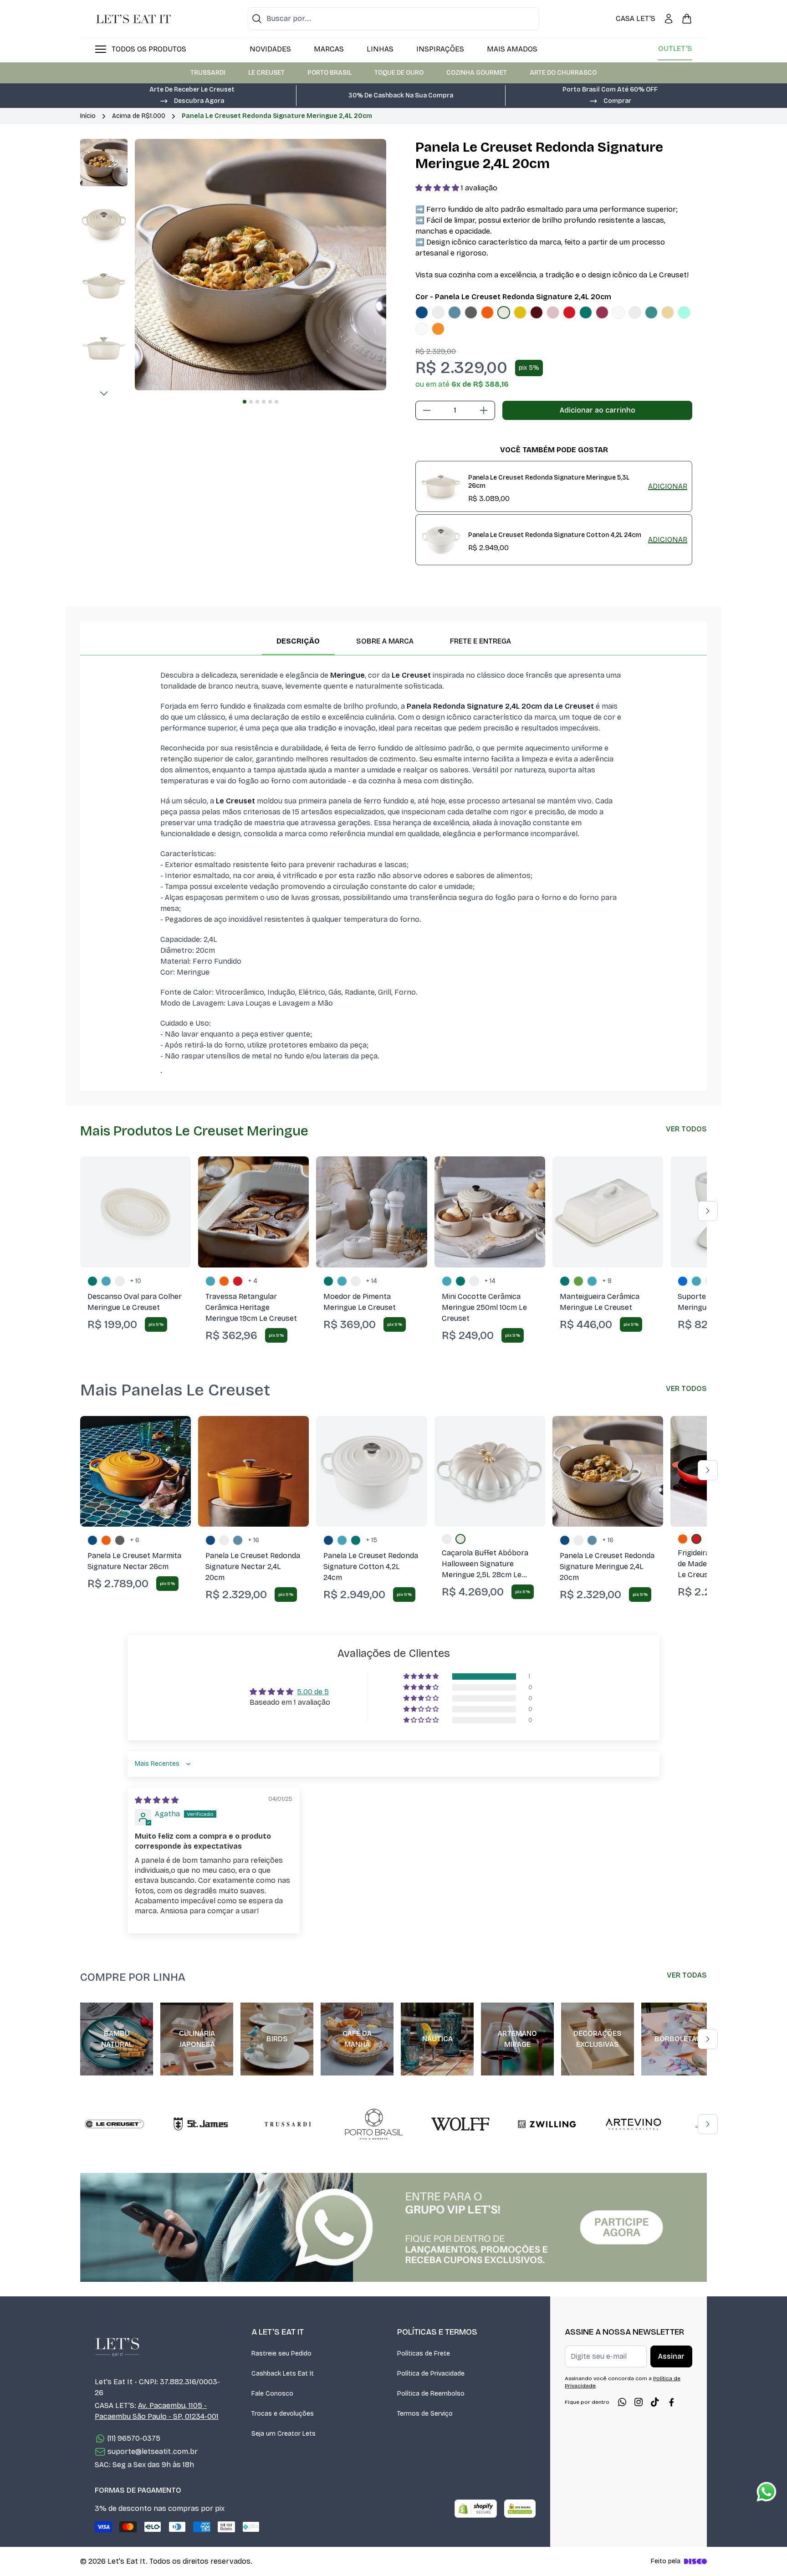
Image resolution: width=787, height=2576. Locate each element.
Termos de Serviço (425, 2414)
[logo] (133, 19)
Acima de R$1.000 (139, 116)
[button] (192, 100)
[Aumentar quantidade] (484, 410)
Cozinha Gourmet (477, 73)
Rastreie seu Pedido (281, 2354)
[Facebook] (671, 2402)
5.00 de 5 (313, 1692)
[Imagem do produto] (422, 312)
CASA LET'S (636, 18)
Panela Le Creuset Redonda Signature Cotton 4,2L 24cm (555, 535)
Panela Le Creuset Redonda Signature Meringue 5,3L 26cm (549, 482)
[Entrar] (669, 19)
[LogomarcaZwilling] (547, 2124)
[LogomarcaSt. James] (201, 2124)
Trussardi (208, 73)
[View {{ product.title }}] (441, 486)
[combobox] (393, 19)
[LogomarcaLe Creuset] (114, 2124)
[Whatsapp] (622, 2402)
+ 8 (607, 1281)
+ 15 (372, 1540)
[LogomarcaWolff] (460, 2124)
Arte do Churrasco (563, 73)
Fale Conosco (272, 2394)
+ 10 (136, 1281)
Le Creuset (266, 73)
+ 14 (372, 1281)
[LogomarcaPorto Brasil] (374, 2124)
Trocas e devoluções (283, 2414)
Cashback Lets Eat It (283, 2374)
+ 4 (253, 1281)
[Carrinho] (687, 19)
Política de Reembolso (431, 2394)
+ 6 (135, 1540)
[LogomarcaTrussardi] (287, 2124)
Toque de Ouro (399, 73)
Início (88, 116)
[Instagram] (639, 2402)
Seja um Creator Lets (284, 2434)
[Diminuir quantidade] (427, 410)
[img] (157, 1800)
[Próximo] (104, 394)
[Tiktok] (655, 2402)
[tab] (245, 402)
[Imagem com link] (393, 2227)
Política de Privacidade (431, 2374)
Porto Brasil (330, 73)
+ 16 (254, 1540)
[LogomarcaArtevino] (634, 2124)
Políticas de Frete (424, 2354)
